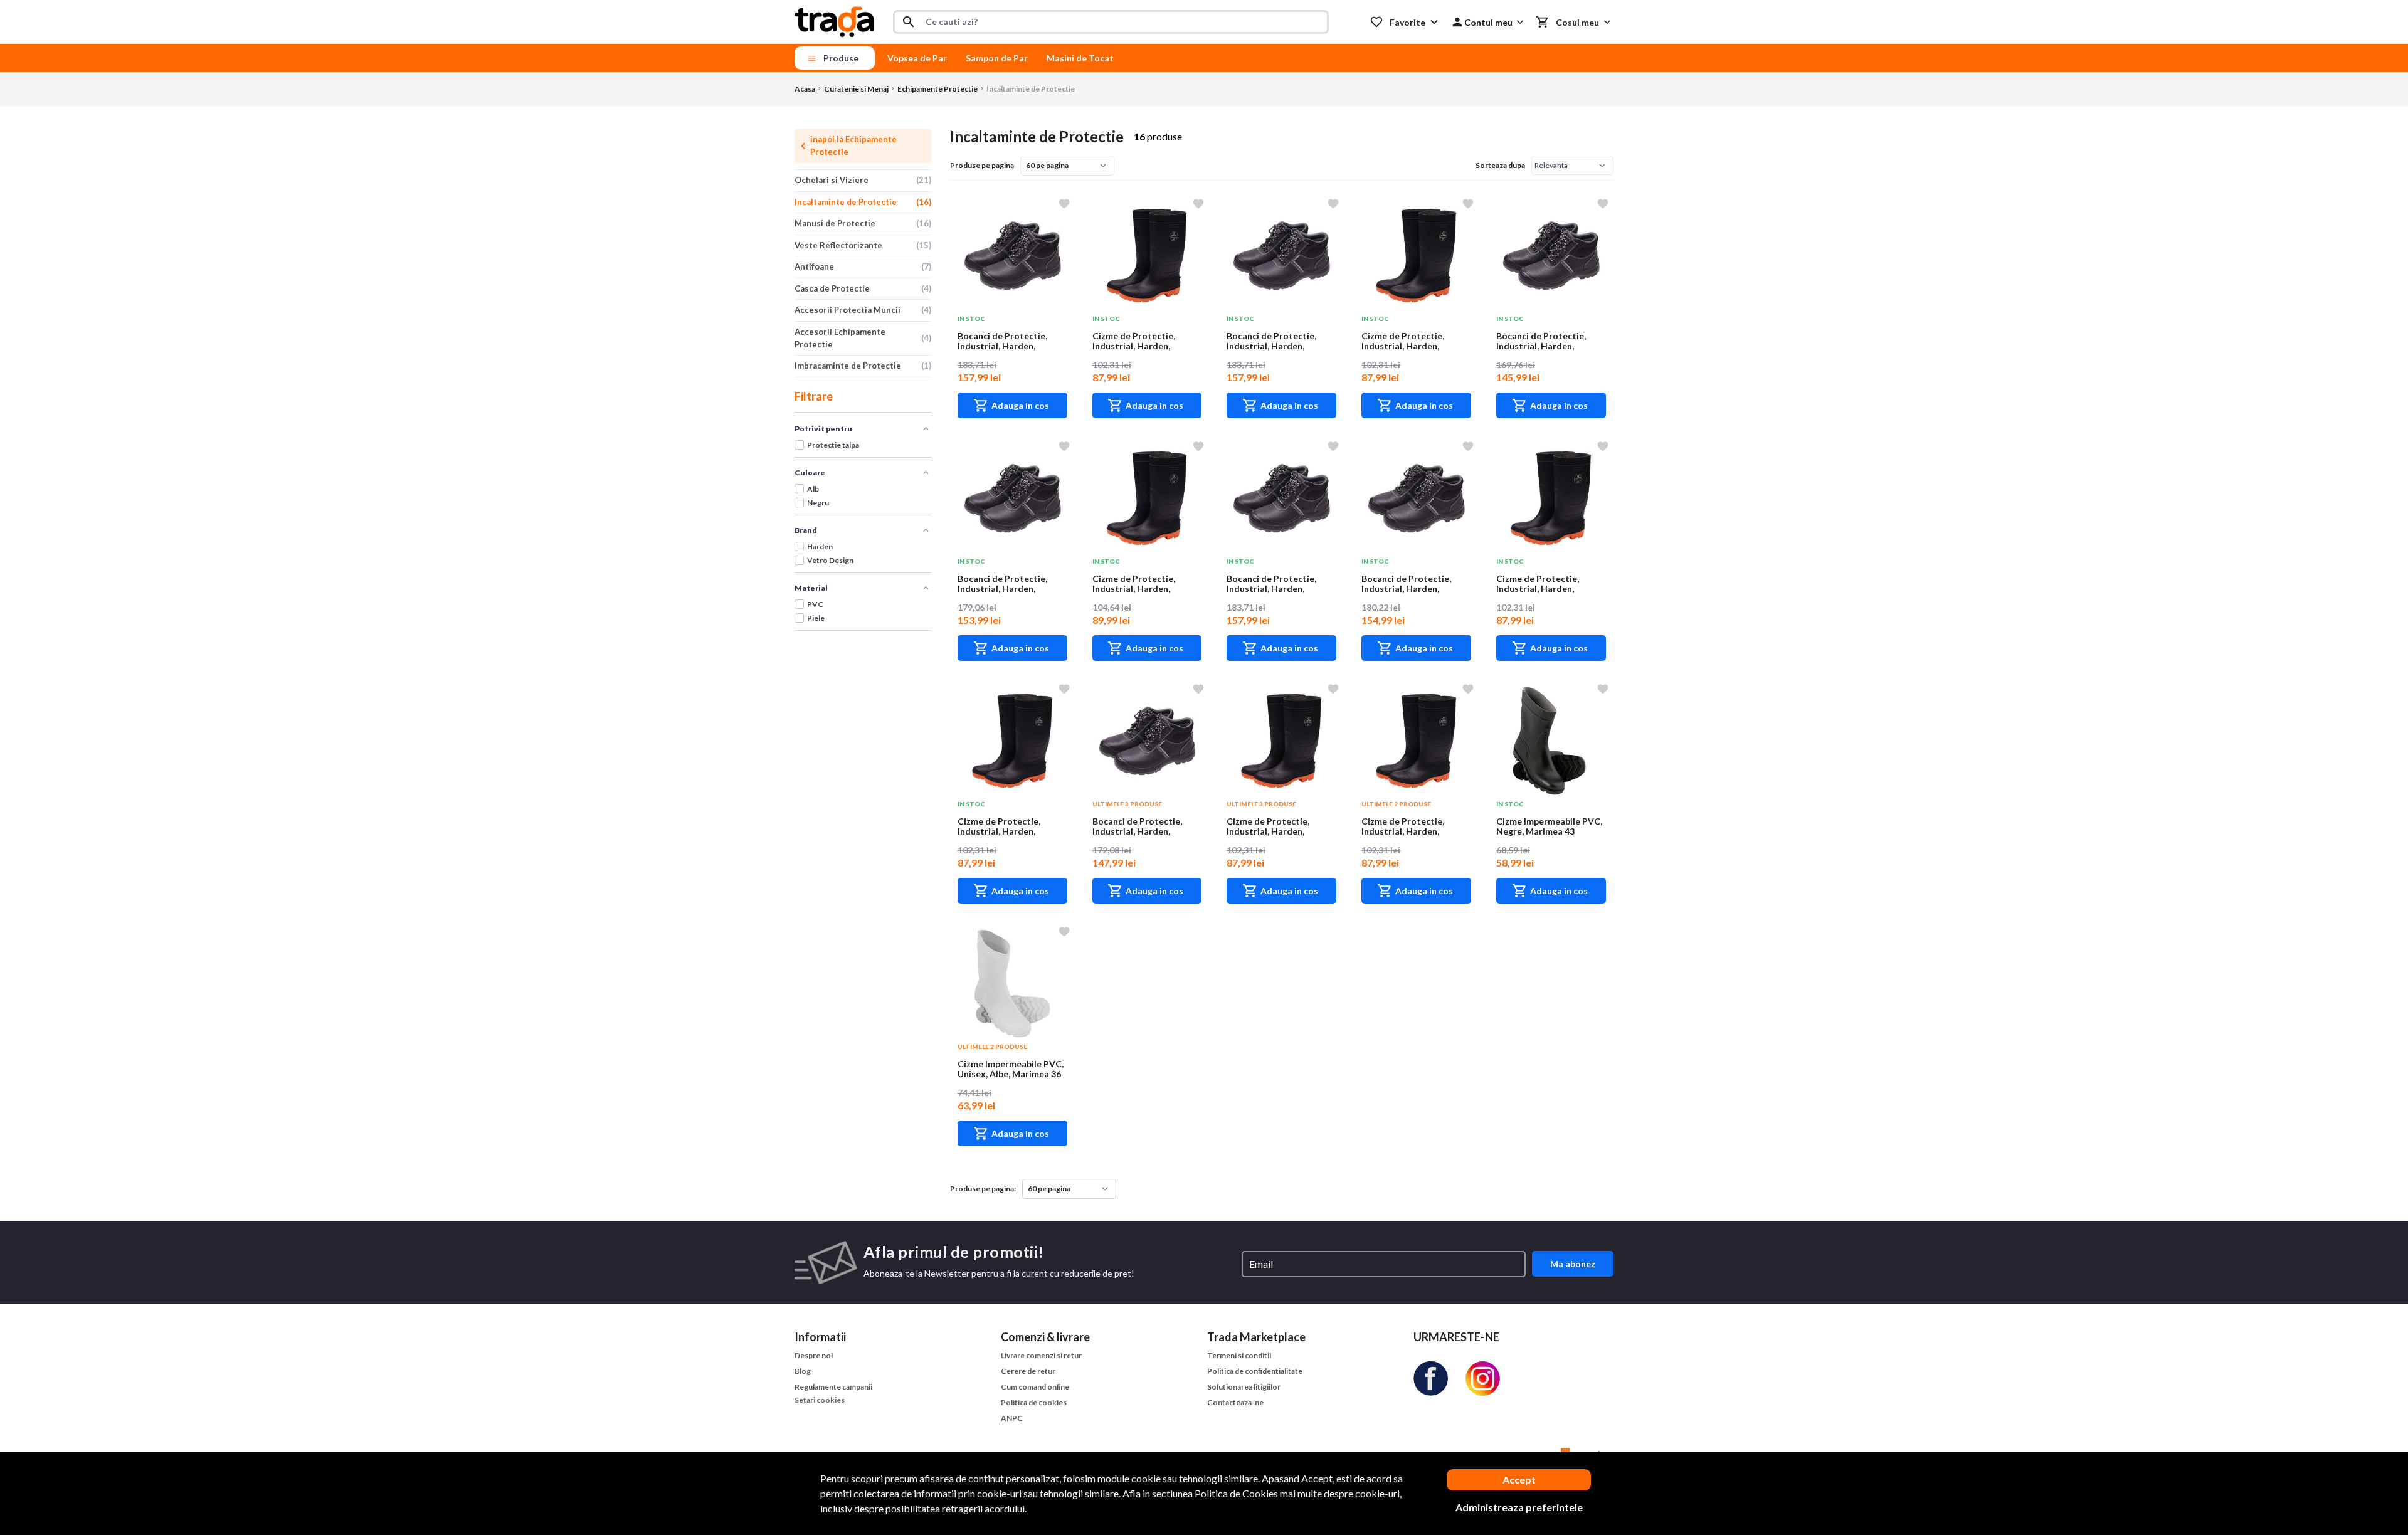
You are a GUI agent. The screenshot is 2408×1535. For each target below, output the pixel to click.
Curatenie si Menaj (856, 89)
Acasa (805, 89)
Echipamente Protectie (937, 89)
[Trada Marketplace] (834, 22)
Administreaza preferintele (1519, 1507)
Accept (1519, 1480)
